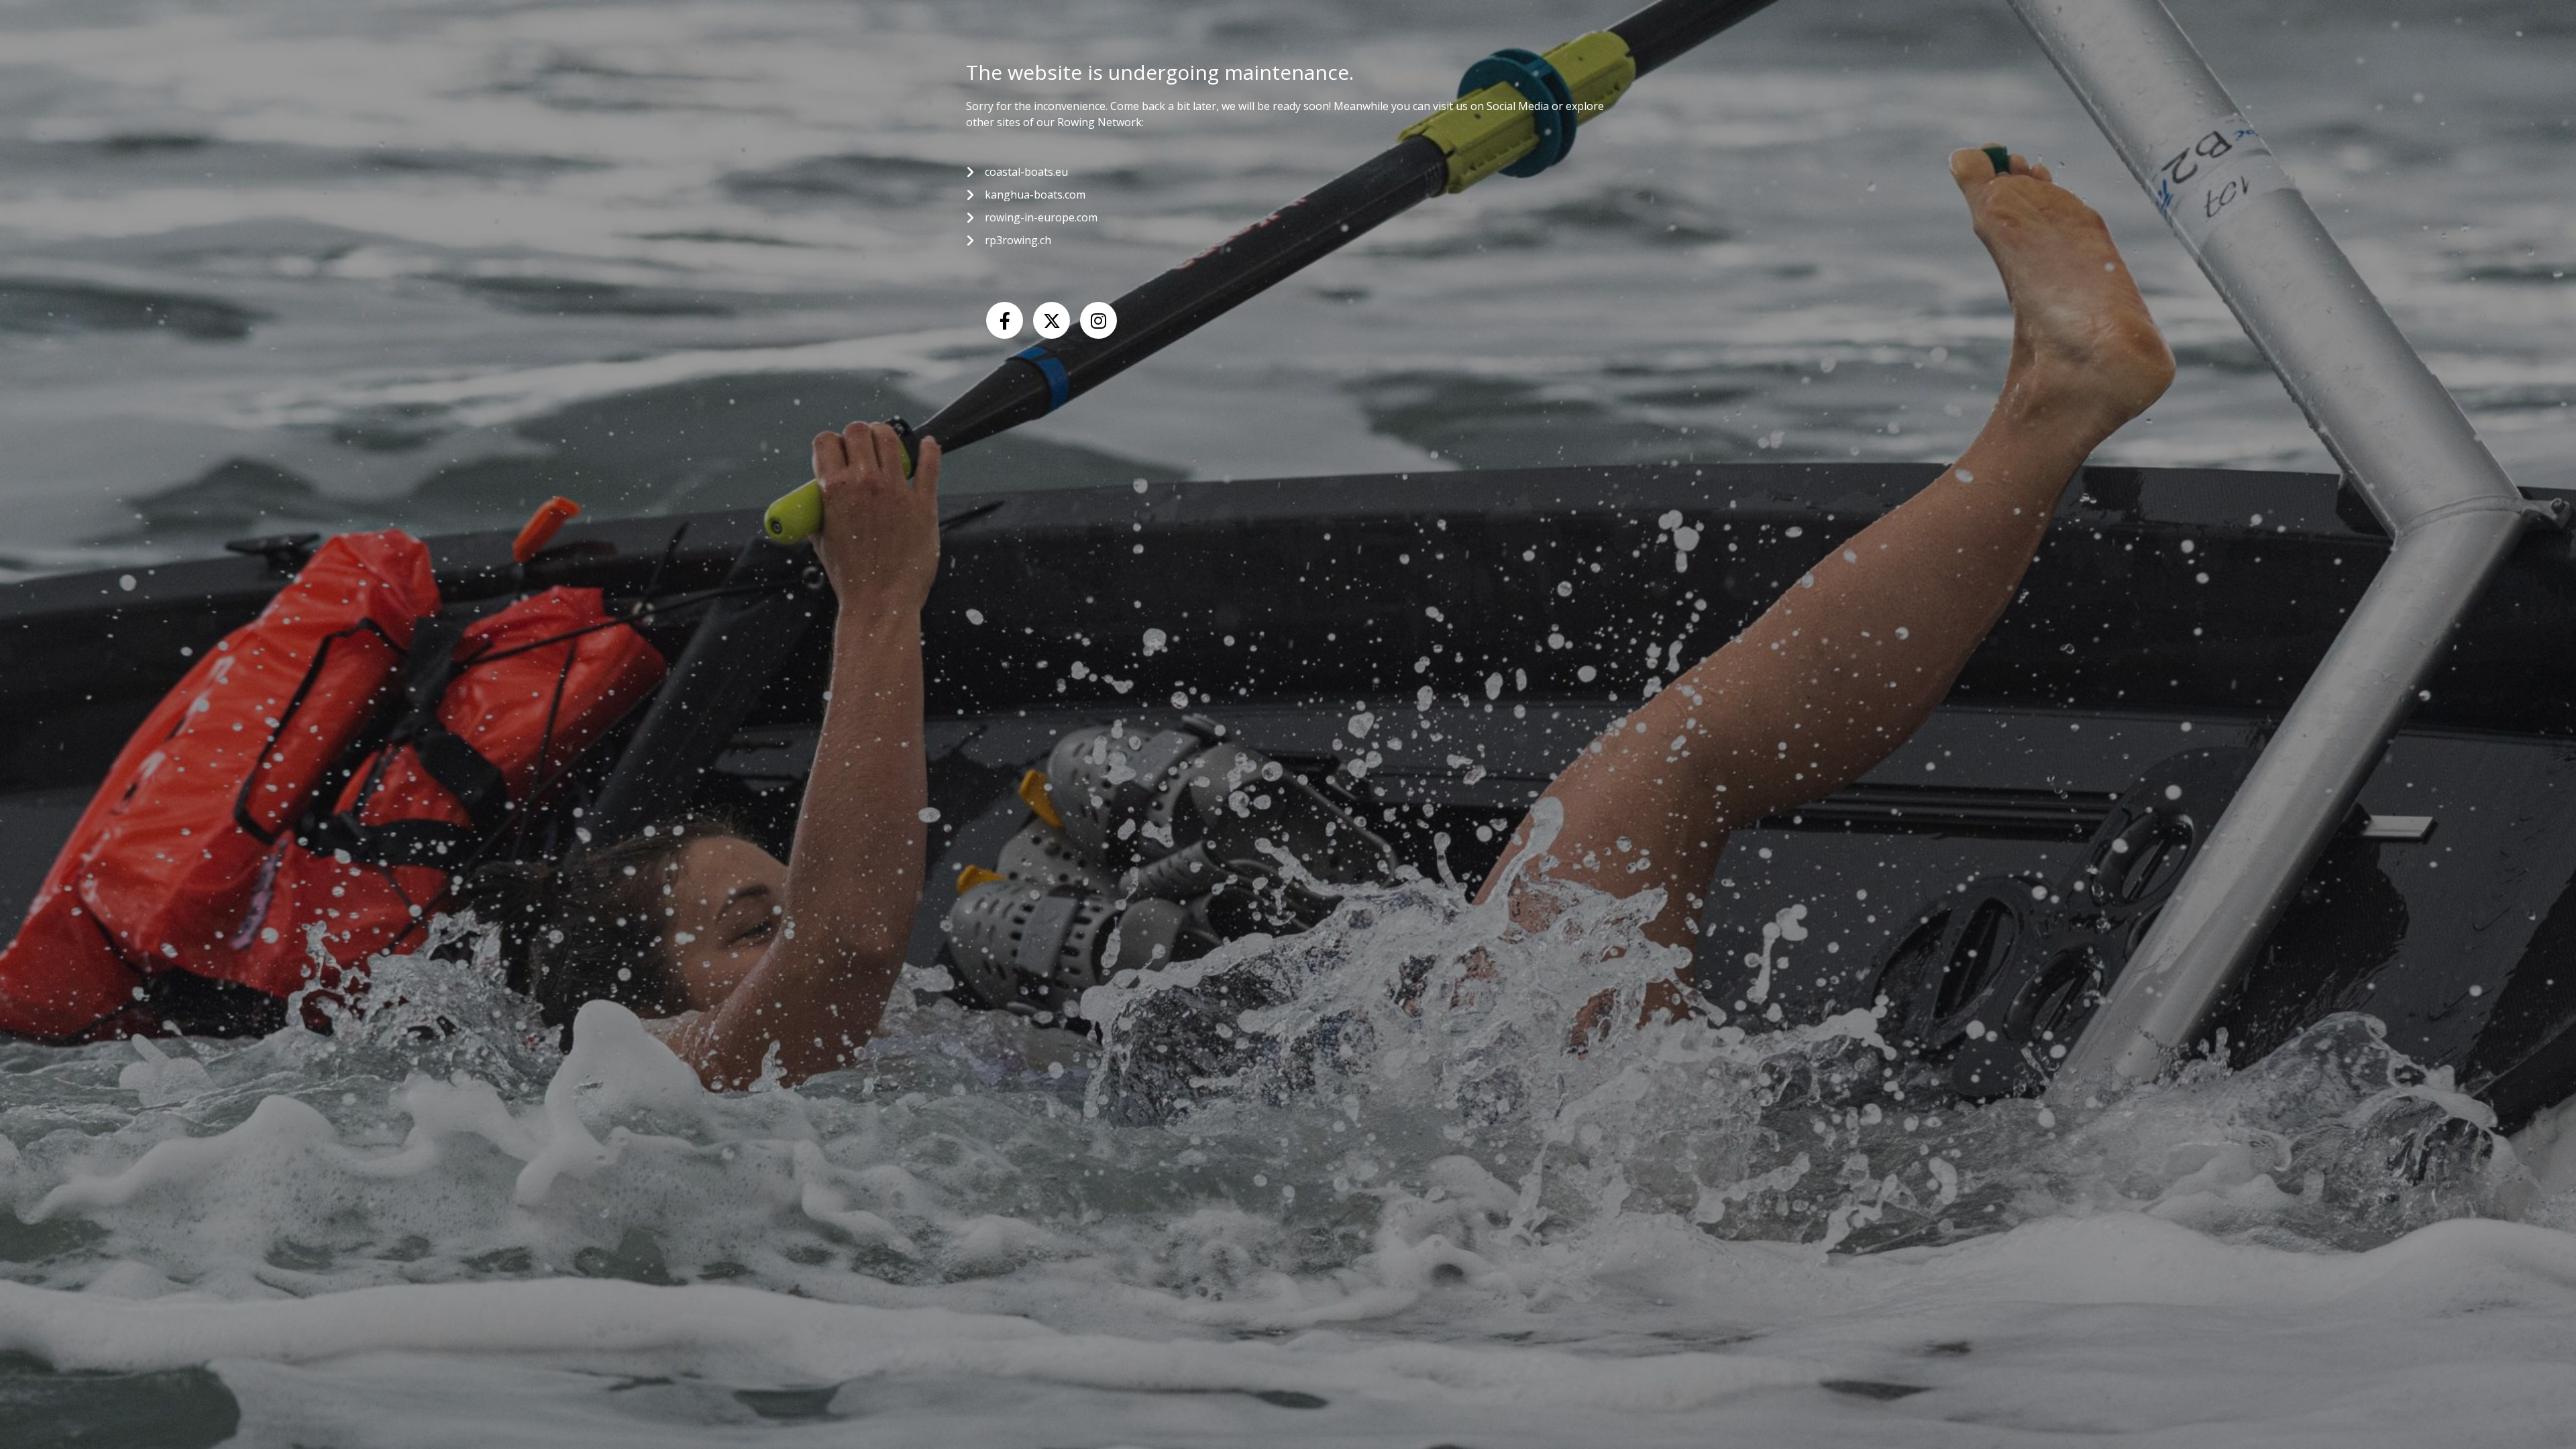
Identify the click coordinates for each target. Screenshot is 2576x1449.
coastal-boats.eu (1026, 172)
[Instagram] (1098, 320)
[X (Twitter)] (1052, 320)
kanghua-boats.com (1035, 195)
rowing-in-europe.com (1041, 217)
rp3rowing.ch (1018, 240)
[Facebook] (1005, 320)
